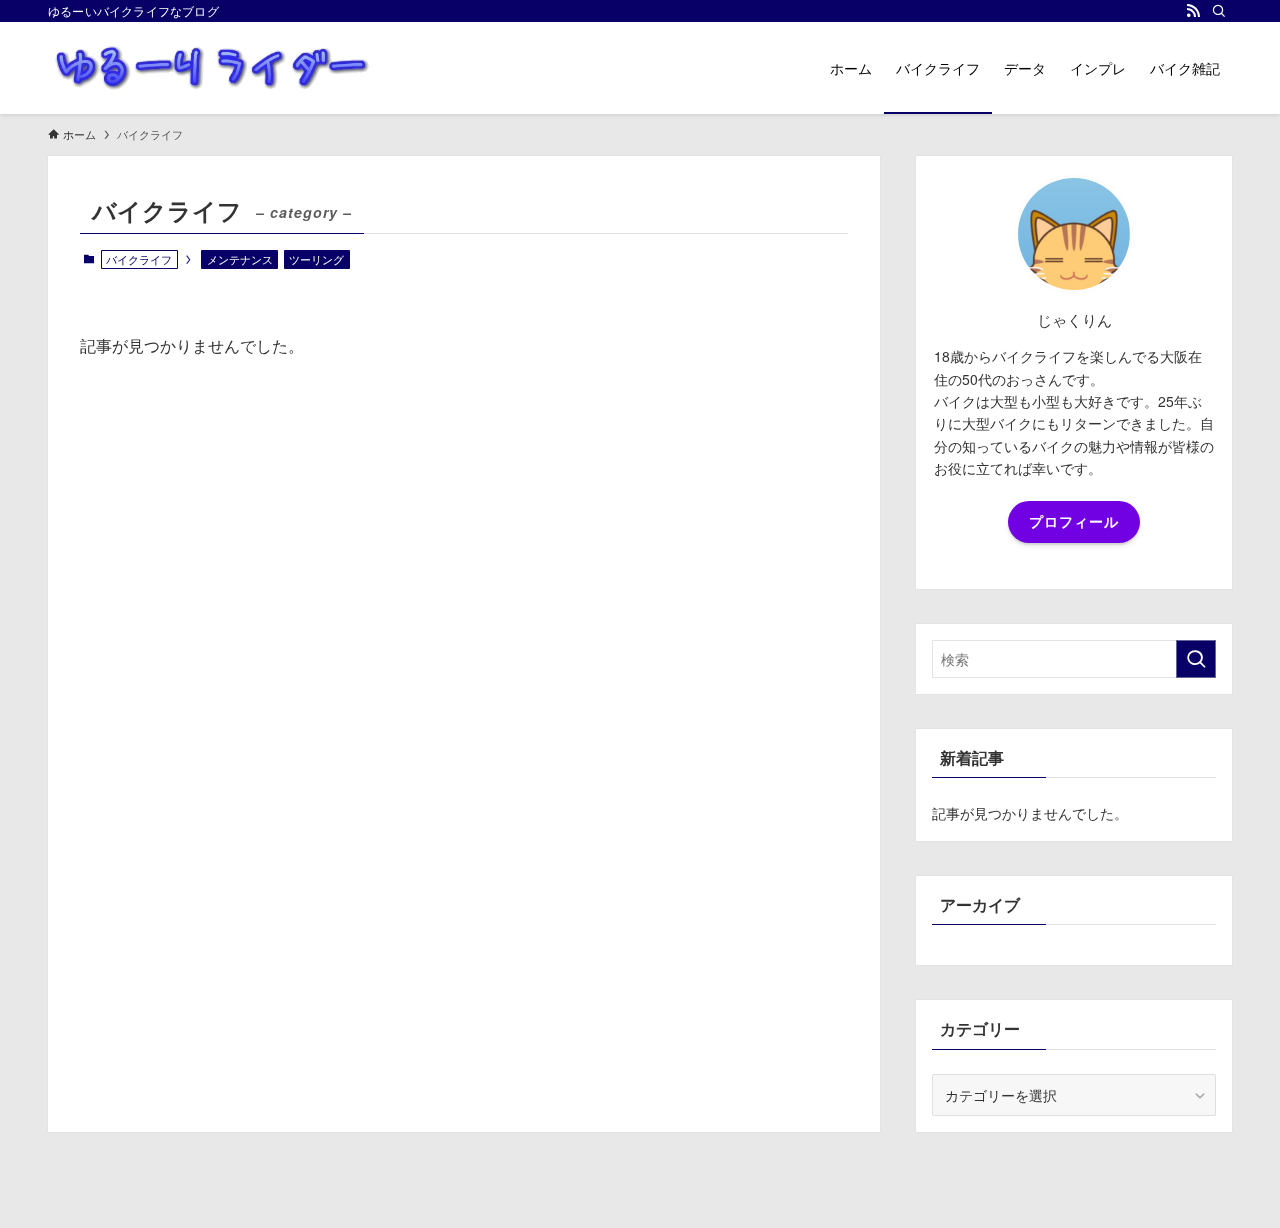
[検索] (1219, 11)
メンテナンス (240, 259)
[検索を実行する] (1196, 659)
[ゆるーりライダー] (212, 68)
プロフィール (1074, 521)
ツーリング (316, 259)
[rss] (1193, 11)
